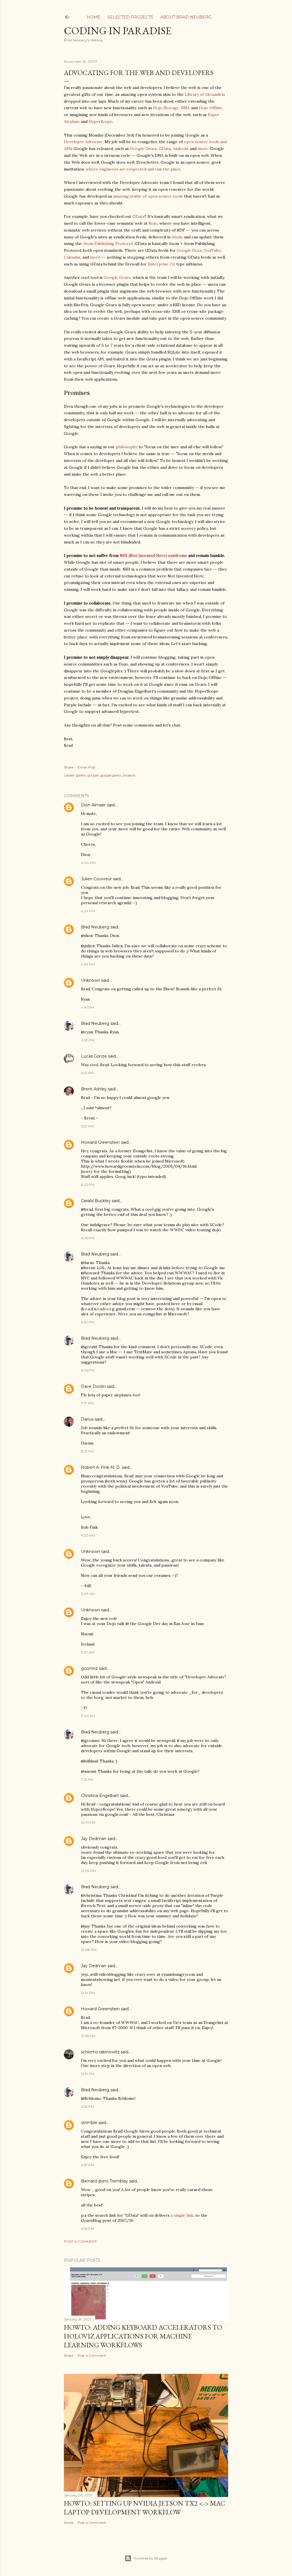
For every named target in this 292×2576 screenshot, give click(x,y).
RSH (185, 108)
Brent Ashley (94, 1089)
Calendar (72, 257)
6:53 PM (88, 2229)
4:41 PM (88, 1007)
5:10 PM (87, 1073)
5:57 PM (87, 1126)
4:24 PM (88, 911)
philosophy (127, 447)
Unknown (91, 980)
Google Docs (189, 250)
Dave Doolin (93, 1386)
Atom (177, 237)
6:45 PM (88, 1370)
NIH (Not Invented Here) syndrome (153, 555)
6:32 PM (88, 1322)
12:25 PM (88, 2036)
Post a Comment (80, 2241)
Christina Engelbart (100, 1796)
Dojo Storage (166, 108)
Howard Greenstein (100, 1142)
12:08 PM (89, 1950)
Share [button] (69, 767)
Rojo (153, 223)
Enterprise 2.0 (161, 264)
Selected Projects (130, 17)
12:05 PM (88, 1871)
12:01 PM (88, 1823)
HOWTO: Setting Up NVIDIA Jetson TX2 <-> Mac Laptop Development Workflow (145, 2508)
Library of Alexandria (205, 94)
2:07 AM (88, 1594)
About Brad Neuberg (186, 17)
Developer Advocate (83, 142)
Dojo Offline (210, 108)
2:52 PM (88, 2107)
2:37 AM (88, 1652)
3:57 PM (88, 2165)
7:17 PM (87, 1403)
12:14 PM (88, 1993)
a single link (182, 2215)
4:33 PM (88, 964)
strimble (89, 2123)
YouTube (212, 250)
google (93, 775)
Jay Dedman (94, 1839)
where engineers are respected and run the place (133, 169)
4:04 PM (88, 863)
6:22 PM (88, 1185)
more (203, 149)
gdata (81, 775)
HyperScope (101, 121)
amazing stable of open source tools (148, 196)
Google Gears (143, 149)
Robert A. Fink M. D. (101, 1467)
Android (180, 149)
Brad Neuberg (95, 927)
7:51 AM (87, 1779)
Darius (87, 1419)
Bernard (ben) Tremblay (105, 2181)
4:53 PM (88, 1040)
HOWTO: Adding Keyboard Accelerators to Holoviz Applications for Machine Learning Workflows (143, 2336)
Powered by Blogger (151, 2558)
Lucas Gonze (94, 1056)
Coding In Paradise (118, 31)
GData (165, 149)
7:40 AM (88, 1716)
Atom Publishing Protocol (108, 244)
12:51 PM (88, 2074)
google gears (110, 775)
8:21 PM (87, 1451)
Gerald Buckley (96, 1201)
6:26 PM (88, 1238)
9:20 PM (88, 1535)
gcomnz (89, 1668)
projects (129, 775)
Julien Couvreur (96, 879)
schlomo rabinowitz (100, 2052)
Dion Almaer (93, 805)
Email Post (87, 767)
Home (94, 17)
